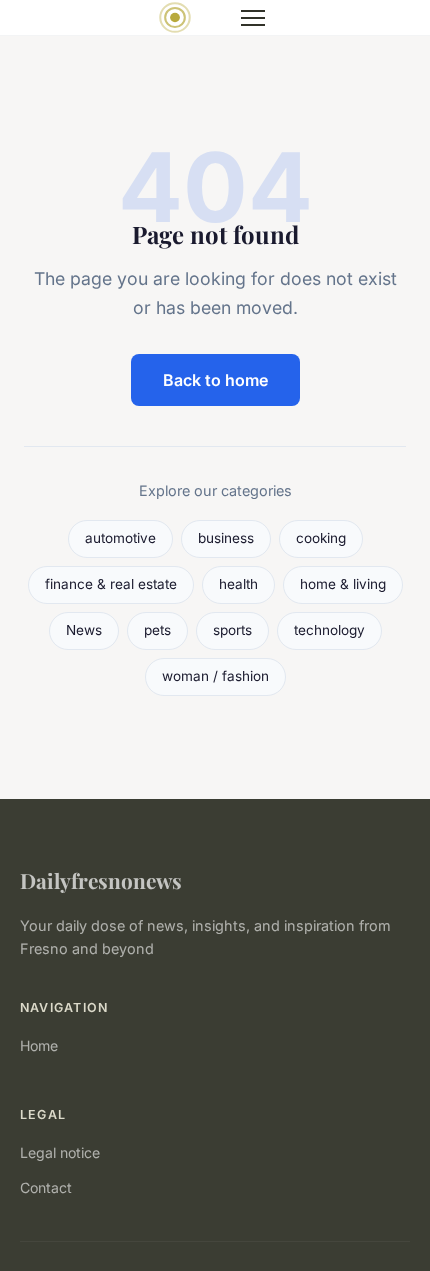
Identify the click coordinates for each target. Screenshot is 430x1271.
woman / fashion (215, 676)
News (84, 630)
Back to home (215, 380)
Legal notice (60, 1152)
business (226, 538)
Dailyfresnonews (101, 880)
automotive (120, 538)
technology (329, 630)
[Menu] (253, 18)
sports (232, 630)
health (238, 584)
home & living (343, 584)
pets (157, 630)
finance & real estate (111, 584)
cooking (321, 538)
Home (39, 1045)
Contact (46, 1187)
